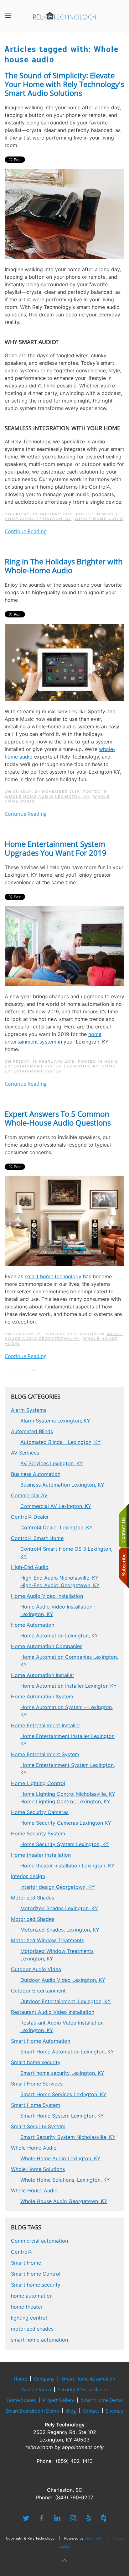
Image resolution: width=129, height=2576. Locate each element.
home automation (32, 2296)
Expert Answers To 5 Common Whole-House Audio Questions (58, 1118)
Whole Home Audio (99, 519)
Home (20, 2379)
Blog (71, 2411)
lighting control (29, 2318)
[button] (8, 16)
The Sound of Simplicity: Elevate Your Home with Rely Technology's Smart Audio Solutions (64, 84)
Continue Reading (26, 531)
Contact (91, 2411)
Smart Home (26, 2263)
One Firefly (93, 2538)
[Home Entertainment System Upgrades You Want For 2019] (64, 946)
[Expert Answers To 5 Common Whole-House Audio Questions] (64, 1221)
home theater (27, 2307)
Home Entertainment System (60, 1069)
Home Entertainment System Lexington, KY (61, 1064)
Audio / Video (36, 2389)
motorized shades (32, 2329)
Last (34, 1370)
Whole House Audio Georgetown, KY (64, 1336)
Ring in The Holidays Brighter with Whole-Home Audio (64, 566)
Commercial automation (39, 2241)
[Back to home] (64, 16)
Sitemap (115, 2411)
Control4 (21, 2252)
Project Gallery (58, 2400)
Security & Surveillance (83, 2389)
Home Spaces (21, 2400)
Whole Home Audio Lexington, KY (62, 516)
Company (44, 2379)
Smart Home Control (36, 2274)
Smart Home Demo (102, 2400)
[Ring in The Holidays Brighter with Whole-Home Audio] (64, 662)
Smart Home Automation (88, 2379)
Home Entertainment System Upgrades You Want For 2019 (56, 848)
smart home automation (39, 2340)
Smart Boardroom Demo (32, 2411)
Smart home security (36, 2285)
